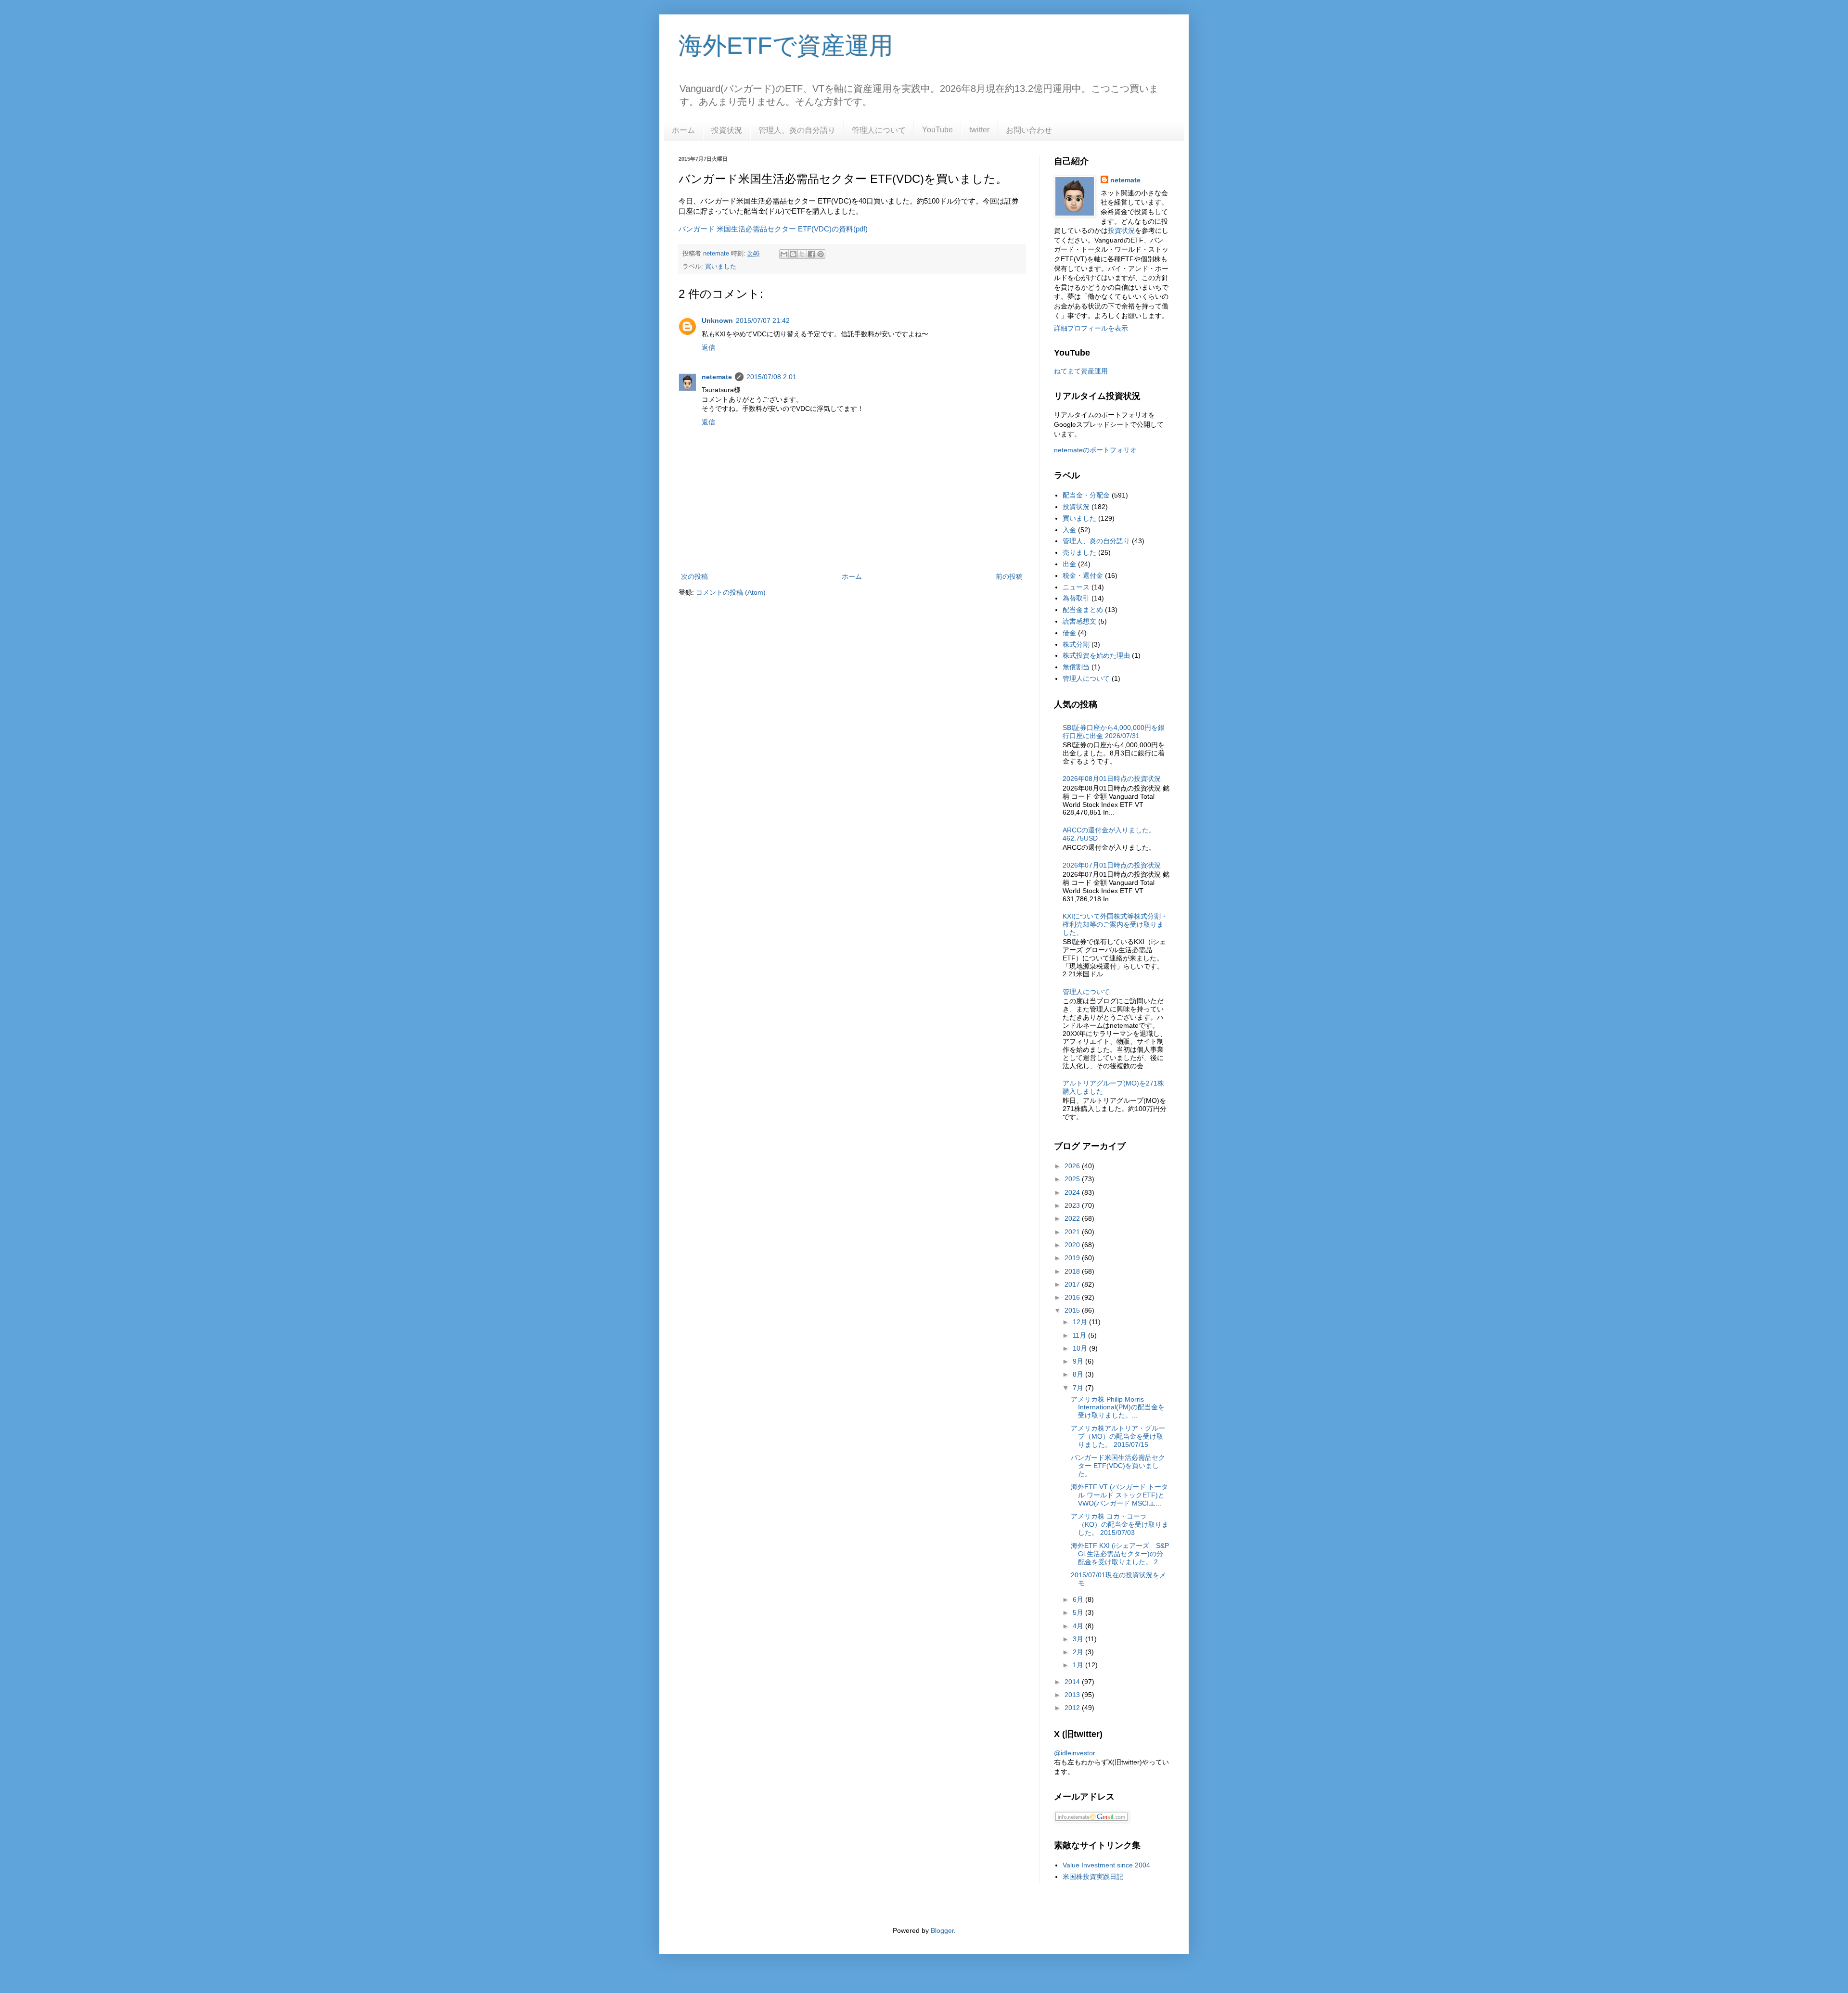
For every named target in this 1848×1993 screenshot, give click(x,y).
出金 (1069, 564)
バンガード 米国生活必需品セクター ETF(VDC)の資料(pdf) (773, 229)
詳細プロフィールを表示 (1091, 328)
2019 (1073, 1258)
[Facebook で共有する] (811, 254)
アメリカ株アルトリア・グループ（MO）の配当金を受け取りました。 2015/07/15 (1118, 1436)
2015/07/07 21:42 (763, 320)
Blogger (942, 1930)
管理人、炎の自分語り (797, 130)
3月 (1079, 1639)
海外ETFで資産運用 (786, 46)
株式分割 (1076, 644)
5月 (1079, 1612)
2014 (1073, 1682)
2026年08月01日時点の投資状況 (1112, 779)
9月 (1079, 1361)
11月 (1080, 1335)
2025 (1073, 1179)
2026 (1073, 1166)
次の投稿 (694, 576)
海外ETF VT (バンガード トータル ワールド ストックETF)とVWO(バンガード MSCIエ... (1119, 1495)
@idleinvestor (1075, 1753)
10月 (1081, 1348)
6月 (1079, 1599)
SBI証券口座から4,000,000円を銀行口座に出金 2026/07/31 (1114, 732)
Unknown (717, 320)
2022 (1073, 1218)
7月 (1079, 1388)
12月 (1081, 1322)
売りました (1079, 552)
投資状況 (727, 130)
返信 (708, 347)
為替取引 (1076, 598)
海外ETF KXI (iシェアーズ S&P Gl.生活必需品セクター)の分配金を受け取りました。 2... (1120, 1554)
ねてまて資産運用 (1081, 371)
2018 (1073, 1271)
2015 (1073, 1310)
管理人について (879, 130)
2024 (1073, 1192)
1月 (1079, 1665)
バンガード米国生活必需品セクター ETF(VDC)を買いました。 (1118, 1466)
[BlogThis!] (793, 254)
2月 (1079, 1652)
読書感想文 (1079, 621)
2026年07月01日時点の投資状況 (1112, 865)
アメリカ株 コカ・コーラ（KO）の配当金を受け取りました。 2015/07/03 (1120, 1524)
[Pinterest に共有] (821, 254)
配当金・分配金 (1086, 495)
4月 (1079, 1626)
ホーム (683, 130)
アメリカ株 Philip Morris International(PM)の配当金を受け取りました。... (1118, 1407)
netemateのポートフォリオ (1095, 450)
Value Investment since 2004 (1106, 1865)
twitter (979, 130)
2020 (1073, 1245)
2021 (1073, 1232)
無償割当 (1076, 667)
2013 (1073, 1695)
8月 (1079, 1374)
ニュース (1076, 587)
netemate (717, 377)
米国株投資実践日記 (1093, 1877)
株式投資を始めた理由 (1096, 655)
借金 (1069, 633)
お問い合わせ (1029, 130)
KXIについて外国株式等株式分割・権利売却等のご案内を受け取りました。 (1115, 924)
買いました (721, 267)
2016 (1073, 1297)
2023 (1073, 1205)
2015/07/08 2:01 (771, 377)
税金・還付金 (1083, 575)
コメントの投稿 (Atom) (731, 592)
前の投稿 (1009, 576)
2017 (1073, 1284)
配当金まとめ (1083, 610)
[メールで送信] (784, 254)
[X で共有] (802, 254)
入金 (1069, 530)
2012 (1073, 1708)
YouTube (937, 130)
